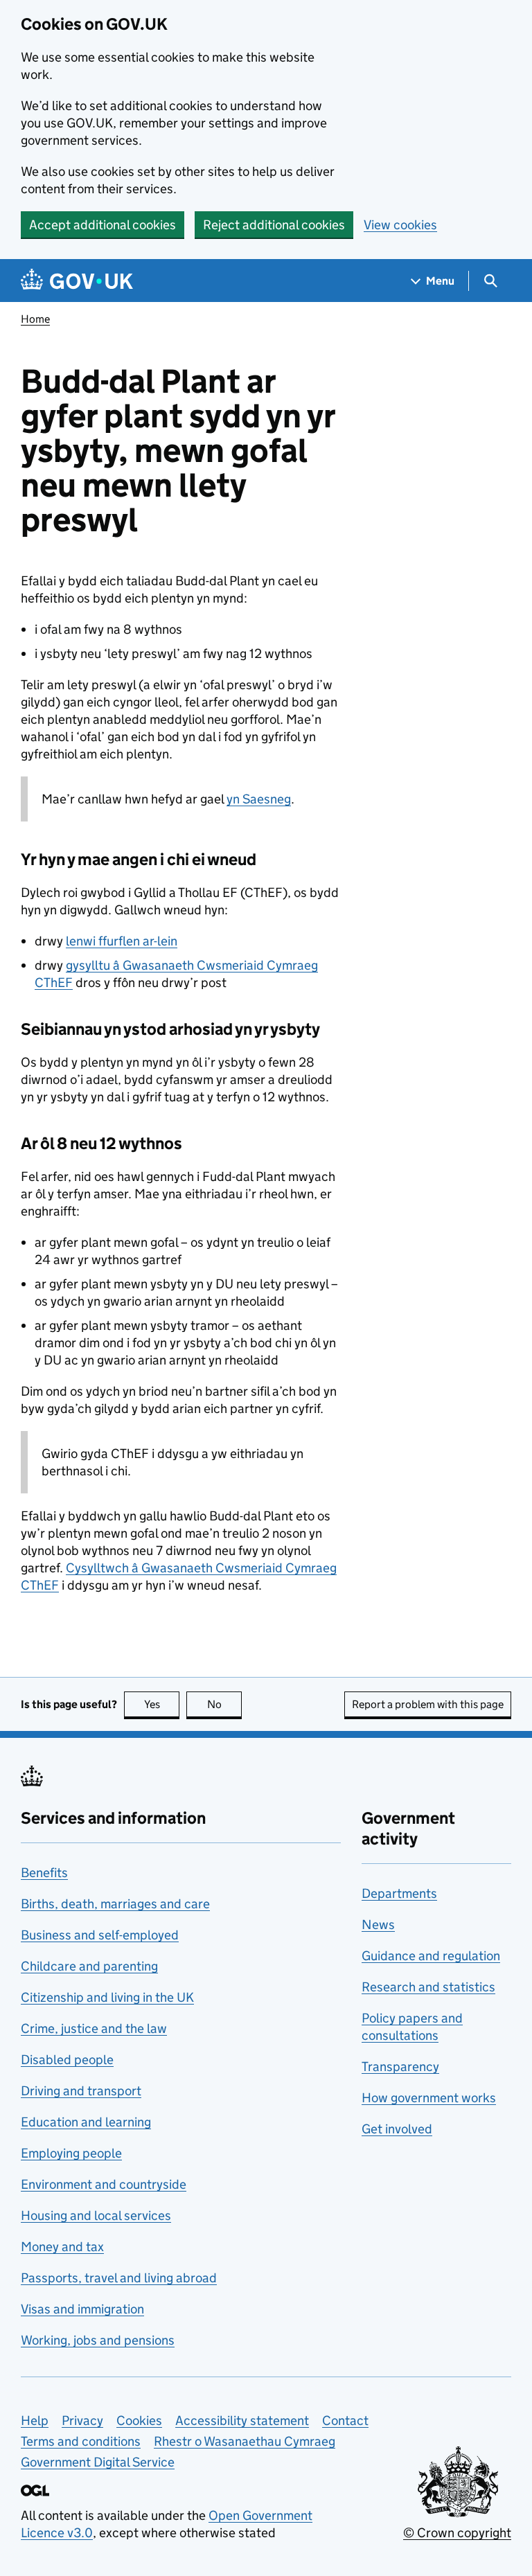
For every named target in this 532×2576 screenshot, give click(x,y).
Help (35, 2420)
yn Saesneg (259, 799)
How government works (429, 2098)
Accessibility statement (242, 2420)
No (224, 1704)
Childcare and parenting (89, 1966)
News (378, 1925)
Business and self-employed (100, 1935)
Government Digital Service (98, 2462)
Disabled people (67, 2060)
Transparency (400, 2067)
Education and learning (86, 2122)
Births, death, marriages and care (115, 1904)
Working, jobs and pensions (98, 2340)
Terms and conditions (81, 2441)
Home (35, 319)
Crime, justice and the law (94, 2028)
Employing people (71, 2153)
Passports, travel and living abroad (119, 2278)
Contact (345, 2420)
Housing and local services (96, 2215)
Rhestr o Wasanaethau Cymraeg (245, 2441)
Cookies (139, 2420)
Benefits (44, 1873)
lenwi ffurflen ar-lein (122, 941)
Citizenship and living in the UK (107, 1997)
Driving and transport (81, 2091)
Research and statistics (428, 1987)
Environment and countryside (104, 2184)
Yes (162, 1704)
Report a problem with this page (428, 1704)
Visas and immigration (82, 2309)
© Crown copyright (457, 2533)
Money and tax (62, 2247)
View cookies (400, 225)
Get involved (397, 2129)
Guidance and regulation (431, 1956)
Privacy (82, 2420)
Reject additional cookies (274, 225)
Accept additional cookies (103, 225)
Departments (399, 1893)
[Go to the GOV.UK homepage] (77, 281)
